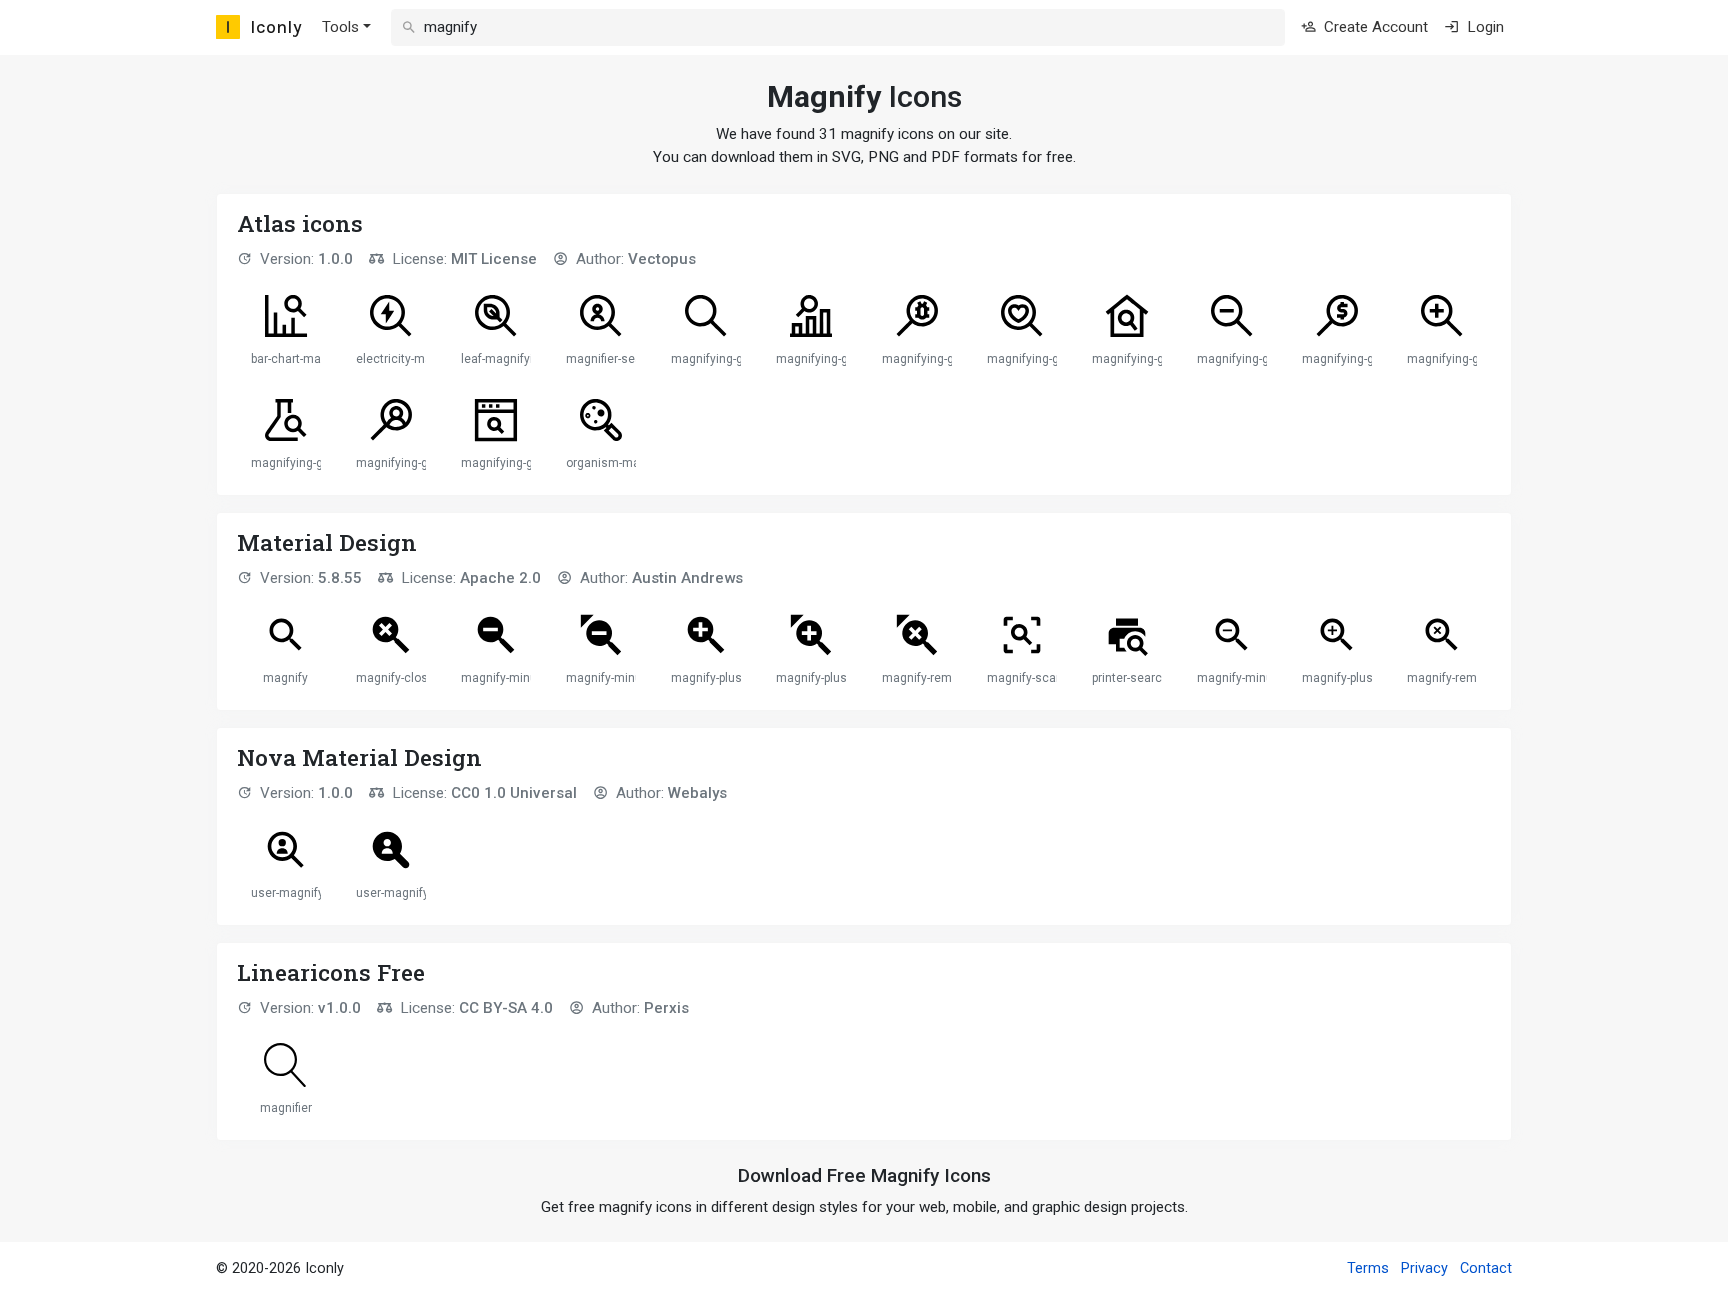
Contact (1486, 1268)
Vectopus (662, 259)
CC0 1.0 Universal (514, 793)
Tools (340, 27)
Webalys (697, 793)
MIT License (494, 259)
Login (1483, 27)
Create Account (1374, 27)
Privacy (1424, 1268)
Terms (1368, 1268)
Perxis (666, 1008)
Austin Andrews (687, 578)
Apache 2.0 (500, 578)
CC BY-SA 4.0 (506, 1008)
